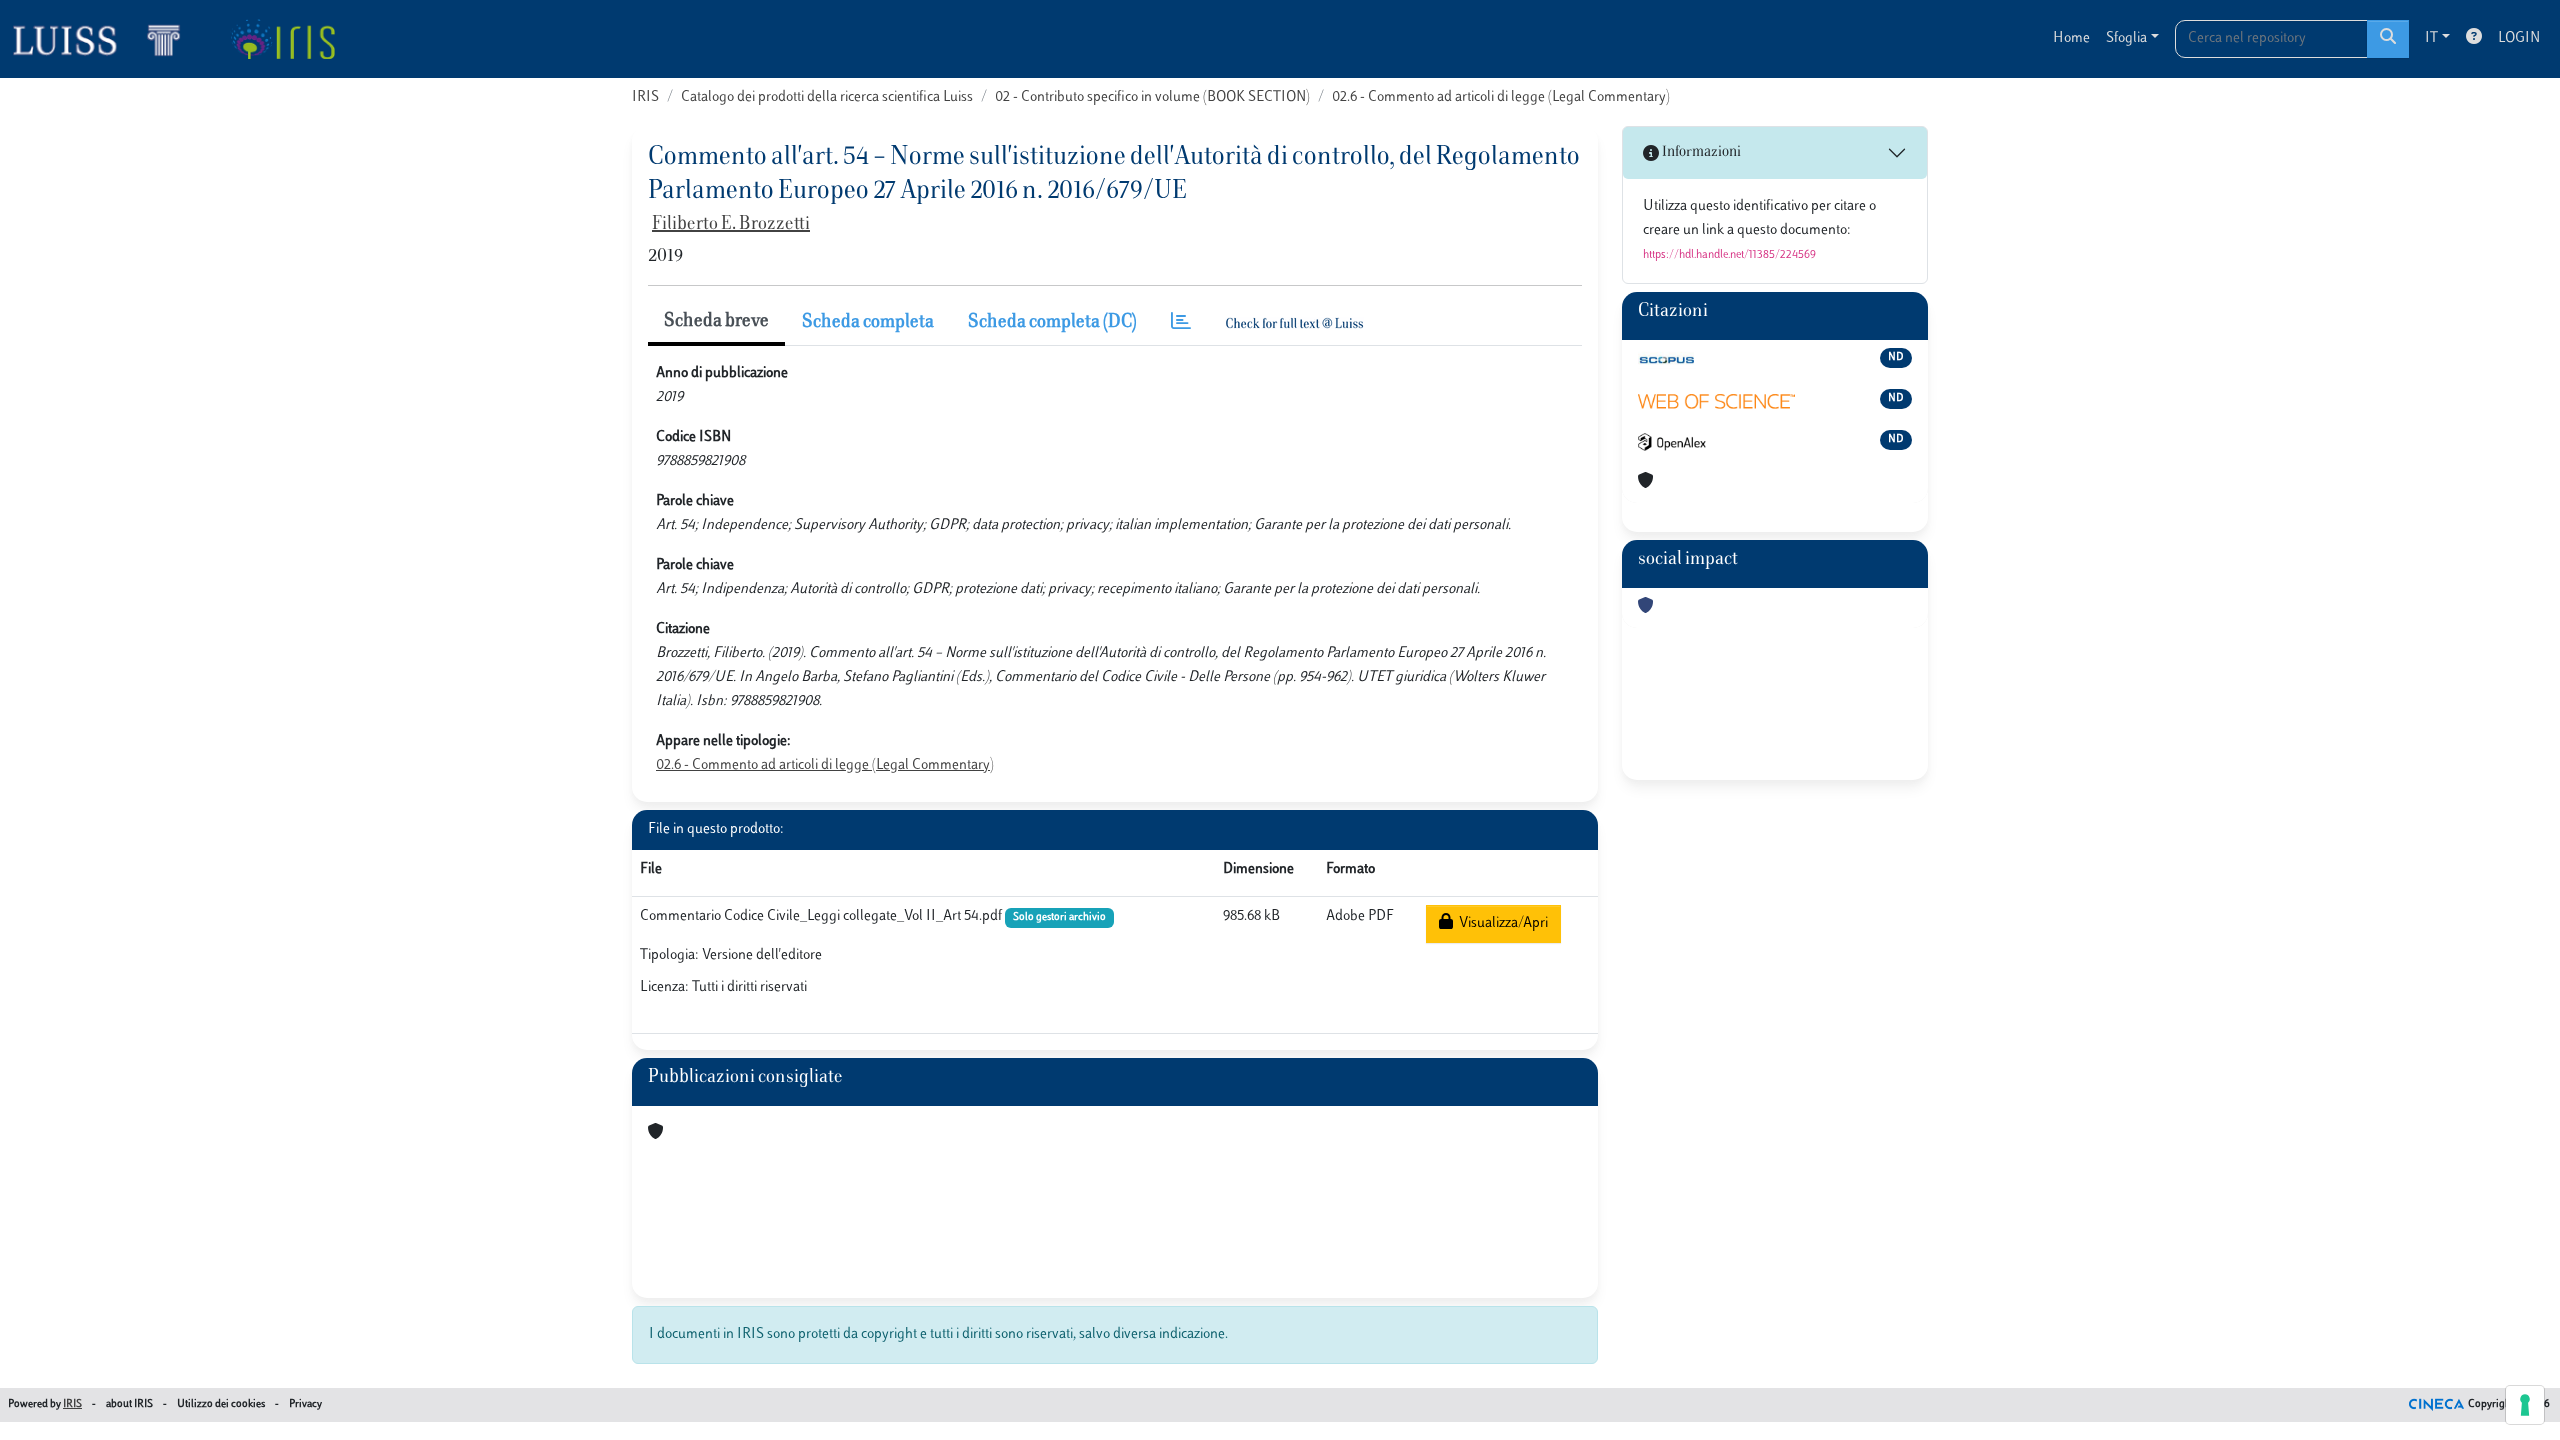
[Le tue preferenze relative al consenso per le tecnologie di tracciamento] (2525, 1405)
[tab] (1181, 323)
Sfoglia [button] (2126, 38)
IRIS (645, 97)
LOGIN (2519, 38)
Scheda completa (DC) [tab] (1052, 323)
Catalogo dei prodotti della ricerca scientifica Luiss (827, 97)
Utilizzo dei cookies (221, 1404)
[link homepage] (105, 39)
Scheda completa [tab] (868, 323)
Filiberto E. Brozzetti (731, 225)
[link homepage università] (282, 39)
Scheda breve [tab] (716, 322)
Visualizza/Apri (1500, 923)
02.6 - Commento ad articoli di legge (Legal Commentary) (1501, 97)
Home (2071, 38)
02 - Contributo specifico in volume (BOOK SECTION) (1152, 97)
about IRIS (129, 1404)
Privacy (305, 1404)
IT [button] (2431, 38)
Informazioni (1700, 152)
